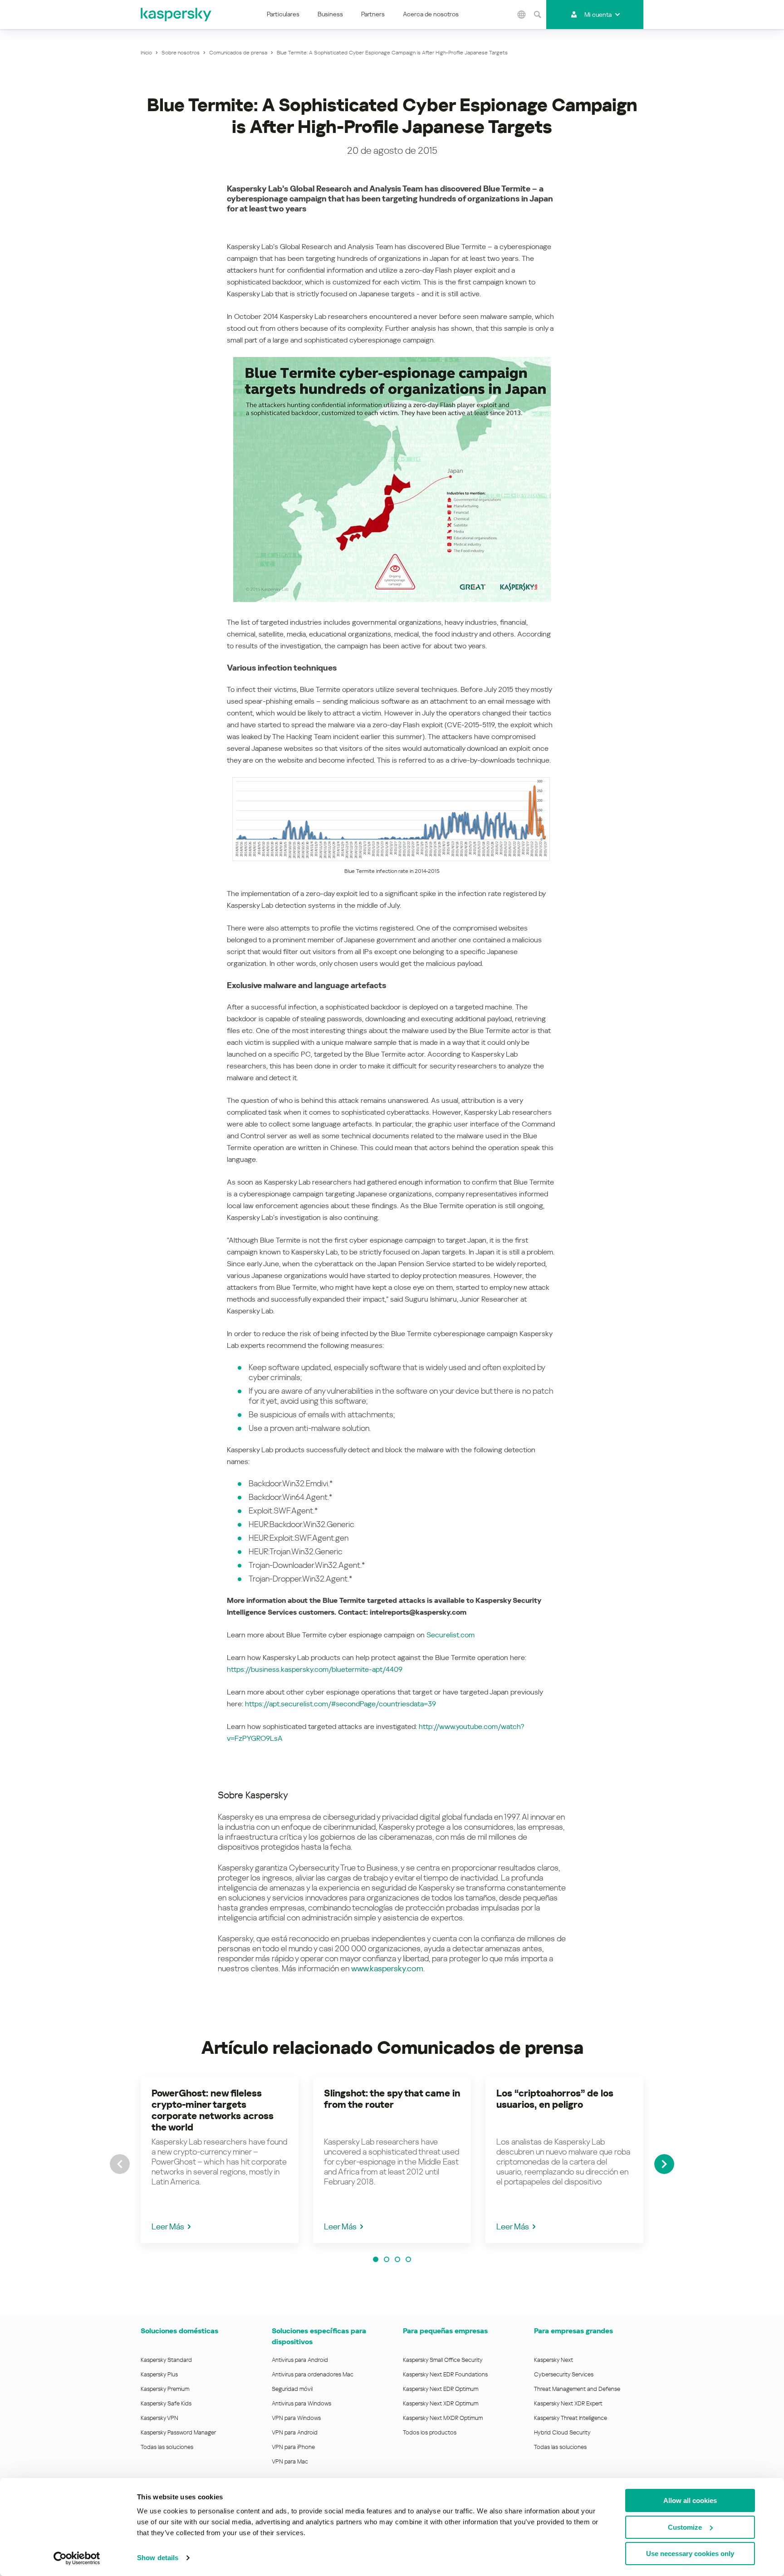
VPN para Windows (296, 2418)
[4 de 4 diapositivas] (408, 2259)
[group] (220, 2160)
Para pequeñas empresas (445, 2331)
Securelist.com (451, 1635)
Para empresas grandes (573, 2331)
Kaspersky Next (554, 2360)
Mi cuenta (598, 15)
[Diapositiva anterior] (120, 2164)
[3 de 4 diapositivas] (397, 2259)
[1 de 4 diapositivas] (376, 2259)
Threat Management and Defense (577, 2389)
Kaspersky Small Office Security (443, 2360)
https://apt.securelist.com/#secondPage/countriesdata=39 (341, 1704)
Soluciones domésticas (179, 2331)
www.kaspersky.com (387, 1968)
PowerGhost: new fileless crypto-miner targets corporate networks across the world (213, 2110)
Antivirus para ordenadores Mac (313, 2374)
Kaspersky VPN (159, 2418)
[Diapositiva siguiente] (664, 2164)
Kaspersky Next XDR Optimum (441, 2403)
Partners (373, 14)
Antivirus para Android (300, 2360)
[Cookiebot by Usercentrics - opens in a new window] (77, 2558)
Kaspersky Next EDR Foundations (445, 2374)
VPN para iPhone (293, 2447)
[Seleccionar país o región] (521, 15)
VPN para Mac (290, 2461)
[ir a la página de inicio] (176, 15)
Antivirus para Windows (301, 2403)
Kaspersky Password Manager (178, 2432)
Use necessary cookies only (690, 2554)
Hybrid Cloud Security (562, 2432)
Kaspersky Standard (166, 2360)
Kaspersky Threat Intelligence (571, 2418)
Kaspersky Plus (159, 2374)
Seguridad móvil (292, 2389)
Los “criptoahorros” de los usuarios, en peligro (555, 2099)
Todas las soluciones (167, 2447)
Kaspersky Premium (165, 2389)
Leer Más (168, 2226)
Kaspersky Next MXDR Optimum (443, 2418)
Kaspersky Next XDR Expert (568, 2403)
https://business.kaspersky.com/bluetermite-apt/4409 (315, 1669)
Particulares (283, 14)
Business (330, 14)
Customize (685, 2527)
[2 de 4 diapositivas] (387, 2259)
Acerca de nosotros (431, 14)
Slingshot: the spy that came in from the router (392, 2099)
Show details (158, 2558)
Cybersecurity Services (564, 2374)
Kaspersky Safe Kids (166, 2403)
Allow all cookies (690, 2500)
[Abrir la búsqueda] (537, 15)
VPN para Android (295, 2432)
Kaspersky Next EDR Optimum (441, 2389)
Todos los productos (430, 2432)
